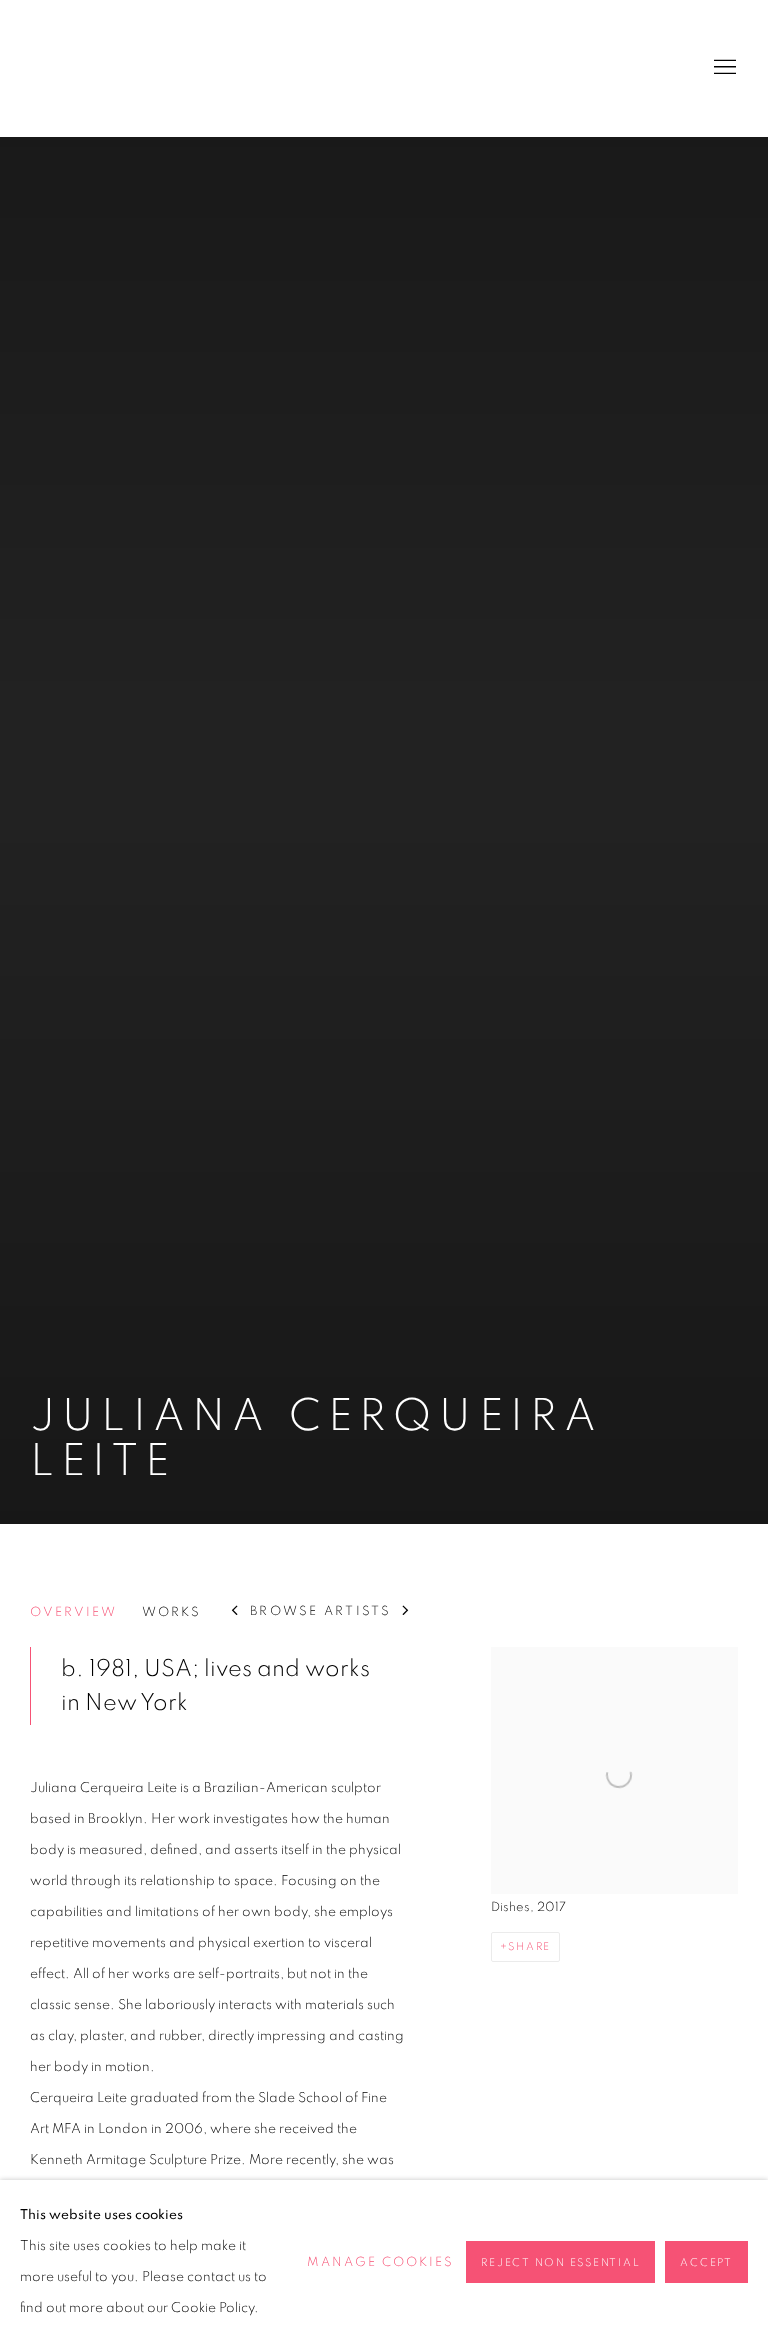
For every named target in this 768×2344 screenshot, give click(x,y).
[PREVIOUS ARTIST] (235, 1612)
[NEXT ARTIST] (406, 1612)
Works (171, 1612)
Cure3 (70, 68)
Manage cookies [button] (380, 2262)
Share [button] (529, 1946)
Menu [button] (723, 68)
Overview (73, 1612)
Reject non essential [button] (560, 2262)
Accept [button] (706, 2262)
